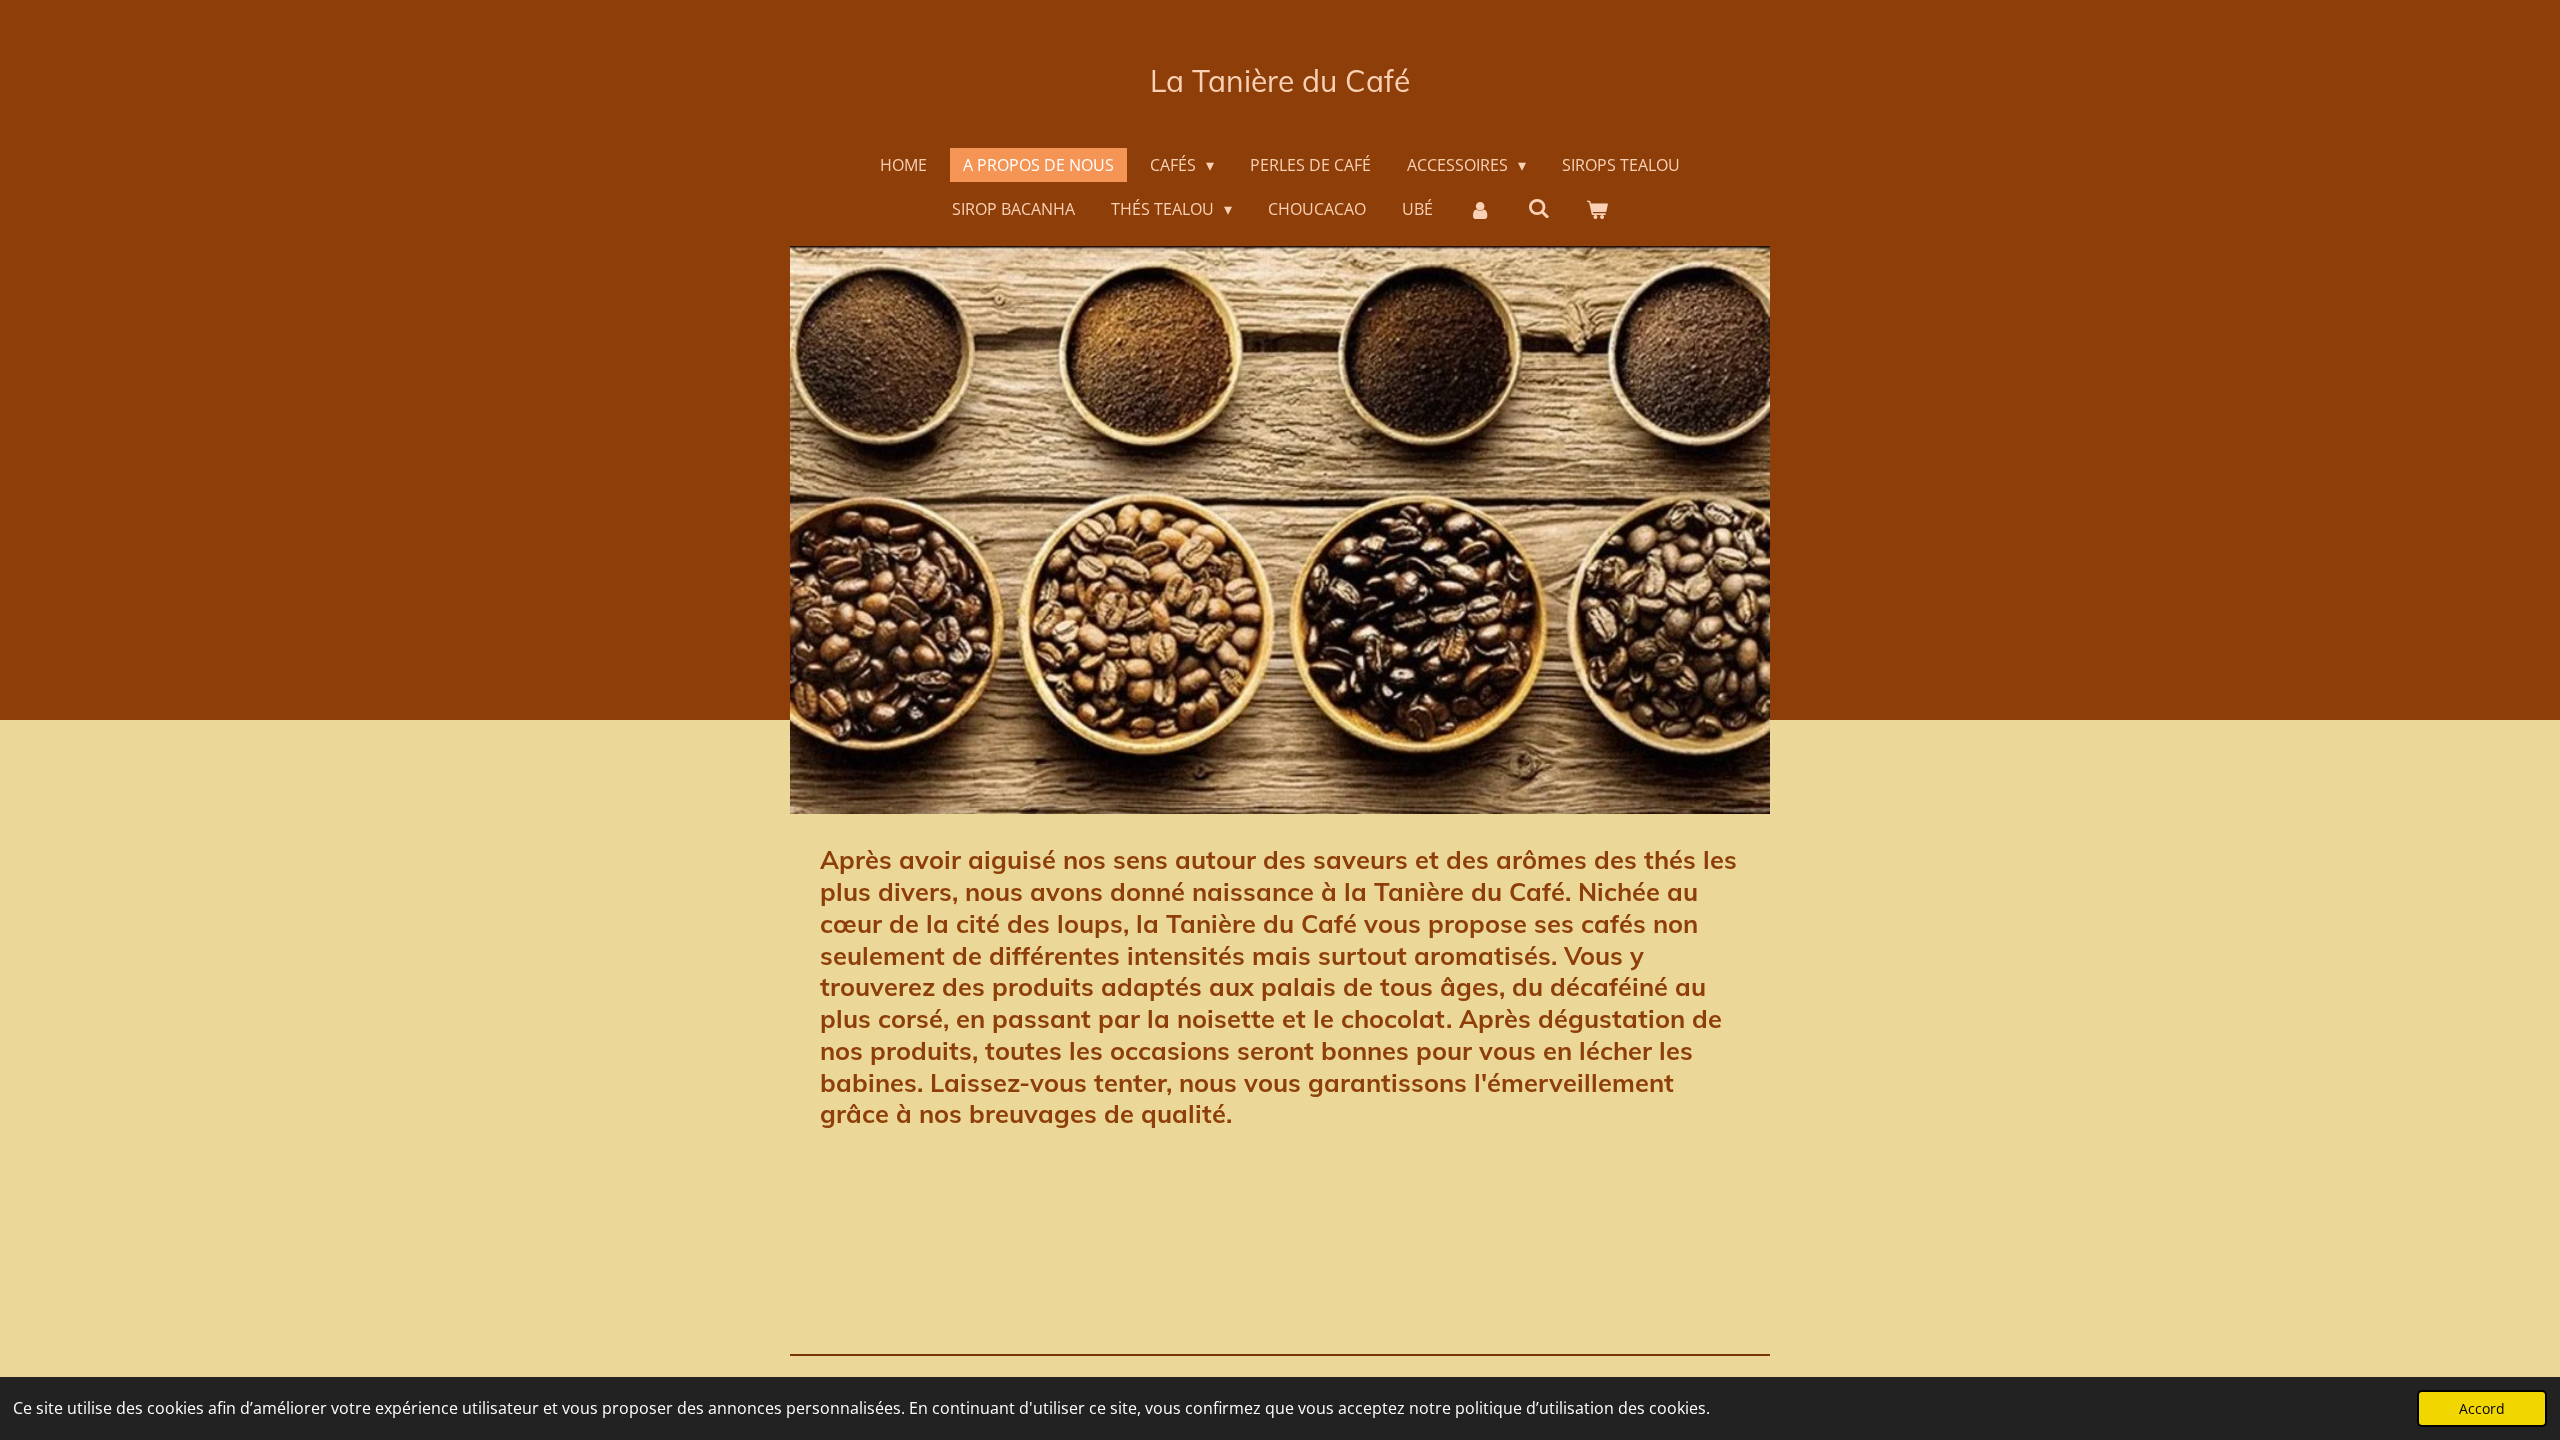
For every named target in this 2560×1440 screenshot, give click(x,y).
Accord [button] (2482, 1408)
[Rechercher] (1539, 208)
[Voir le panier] (1597, 209)
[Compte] (1480, 209)
